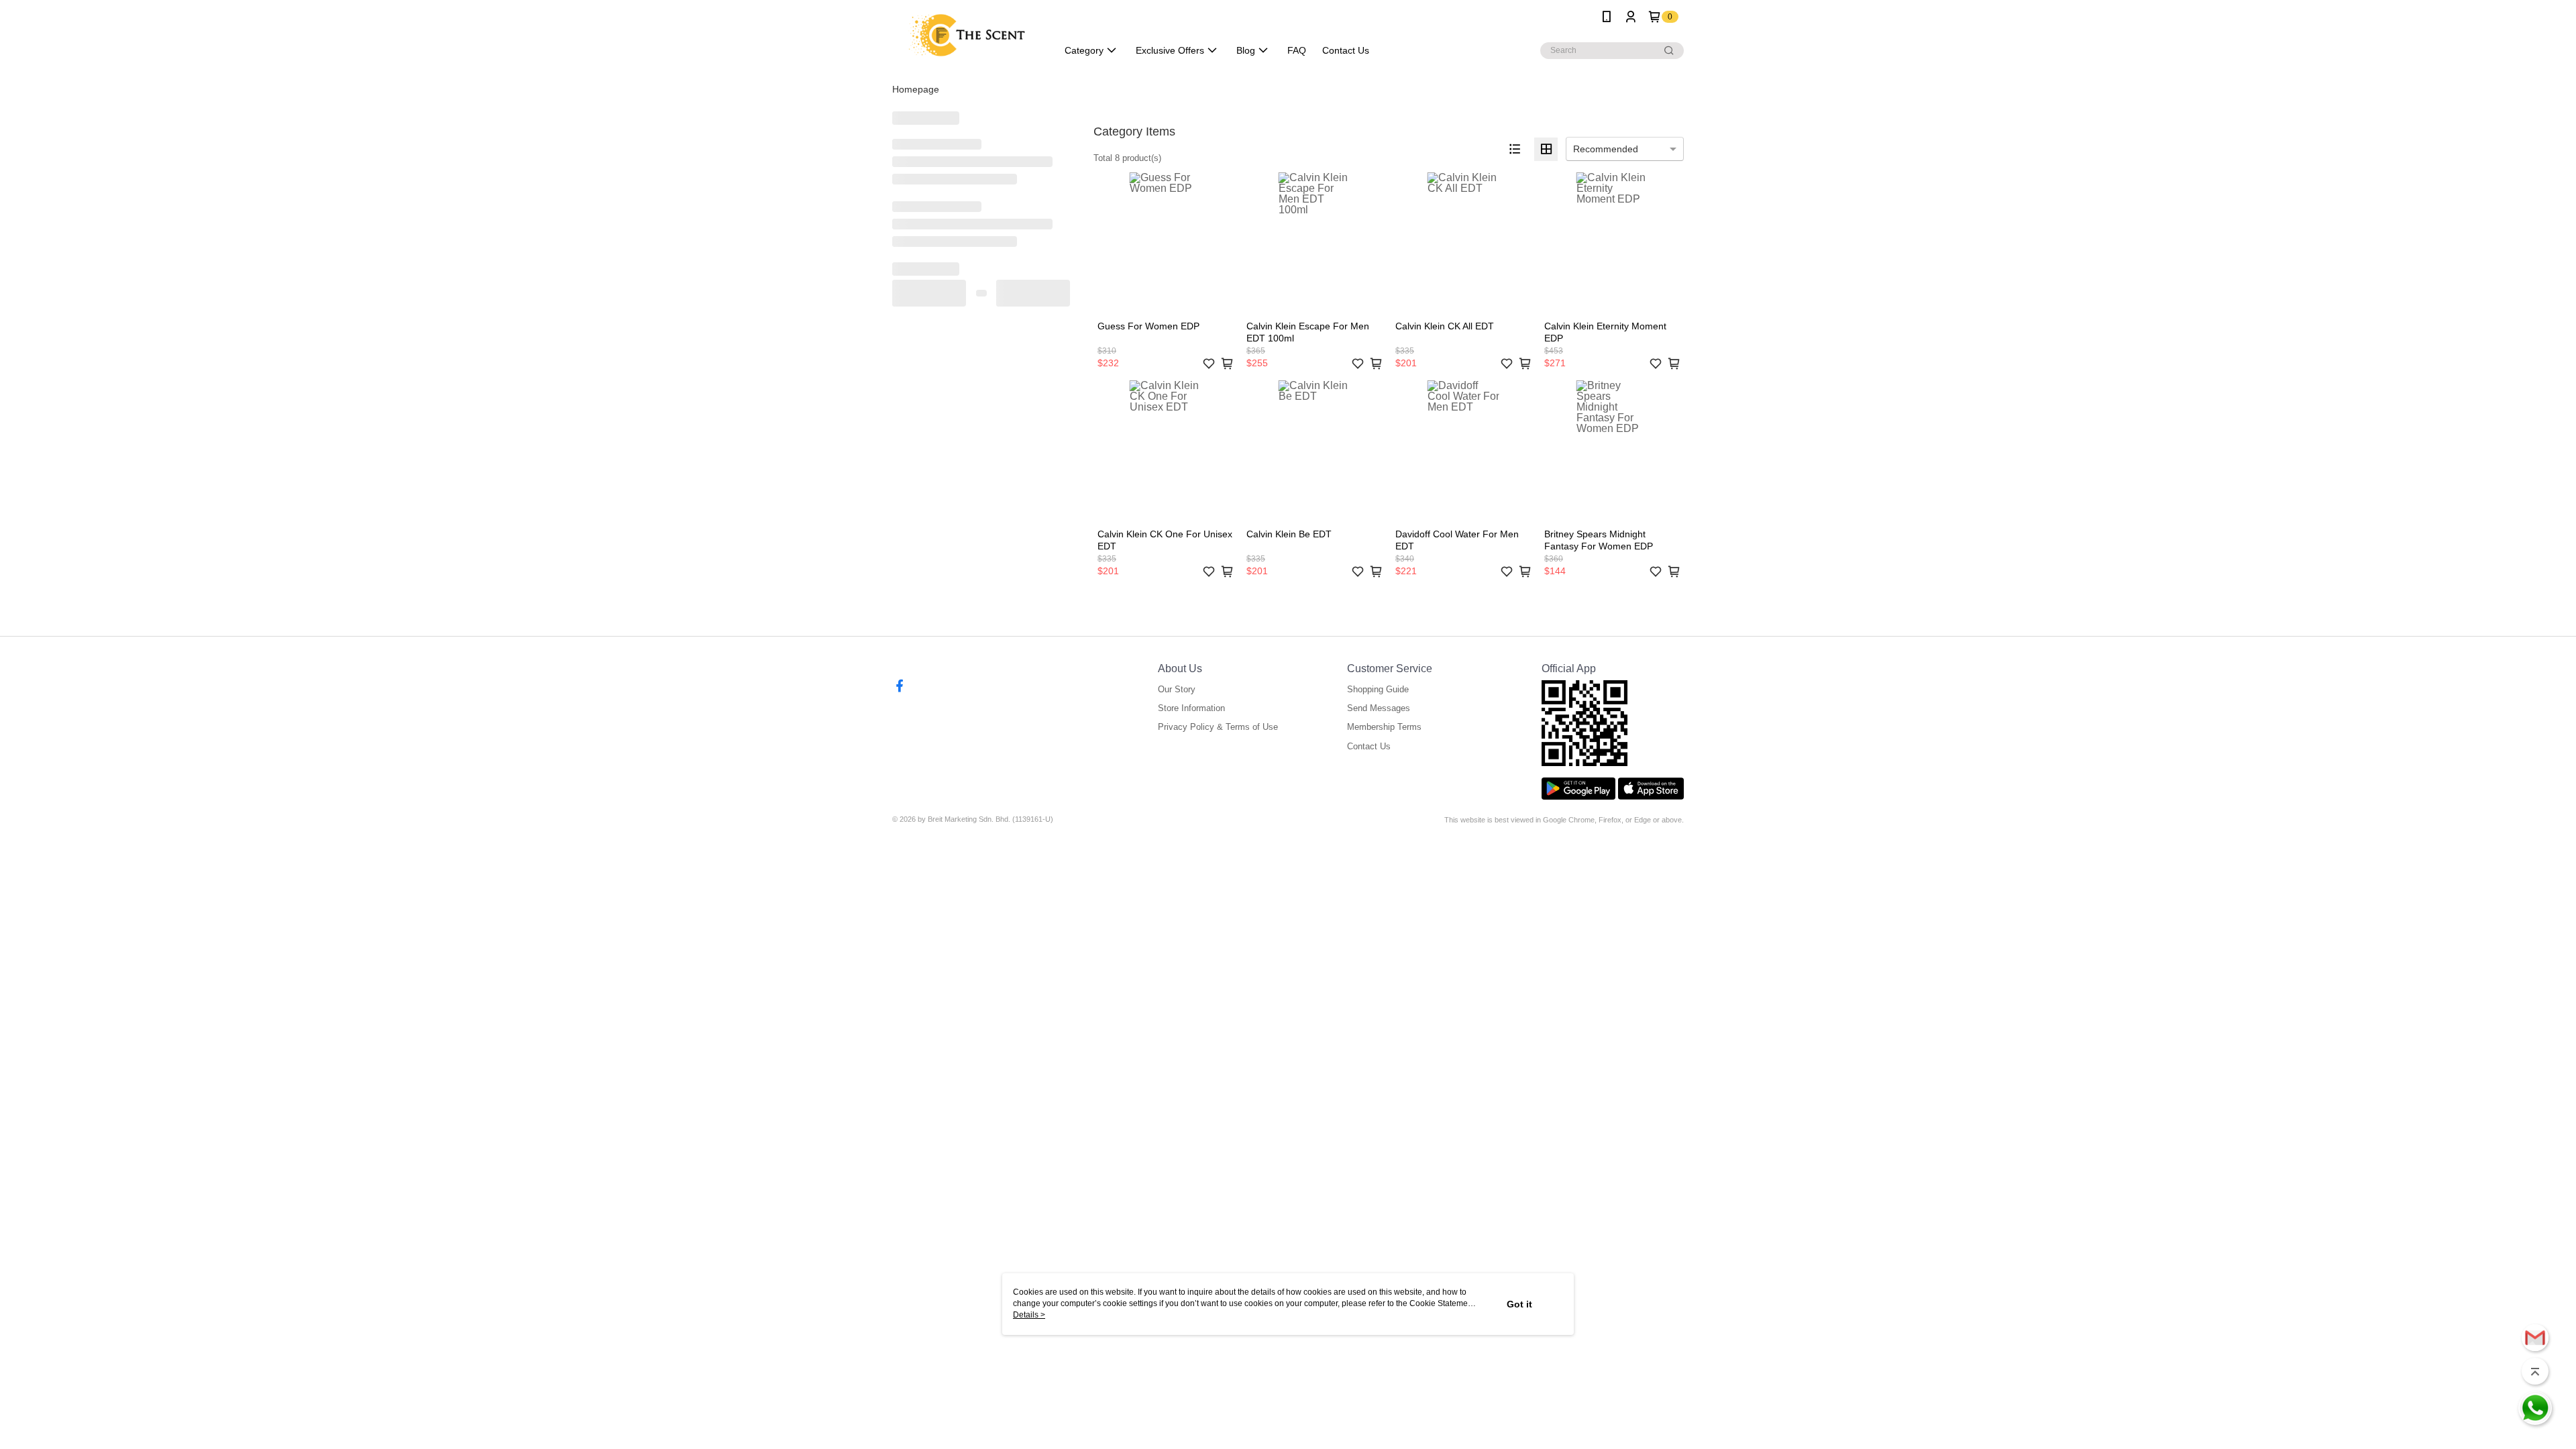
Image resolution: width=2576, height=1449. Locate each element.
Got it (1519, 1304)
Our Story (1177, 689)
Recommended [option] (1606, 149)
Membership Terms (1384, 727)
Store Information (1191, 708)
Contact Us (1369, 746)
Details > (1029, 1315)
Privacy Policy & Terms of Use (1218, 727)
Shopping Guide (1378, 689)
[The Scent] (967, 35)
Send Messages (1379, 708)
